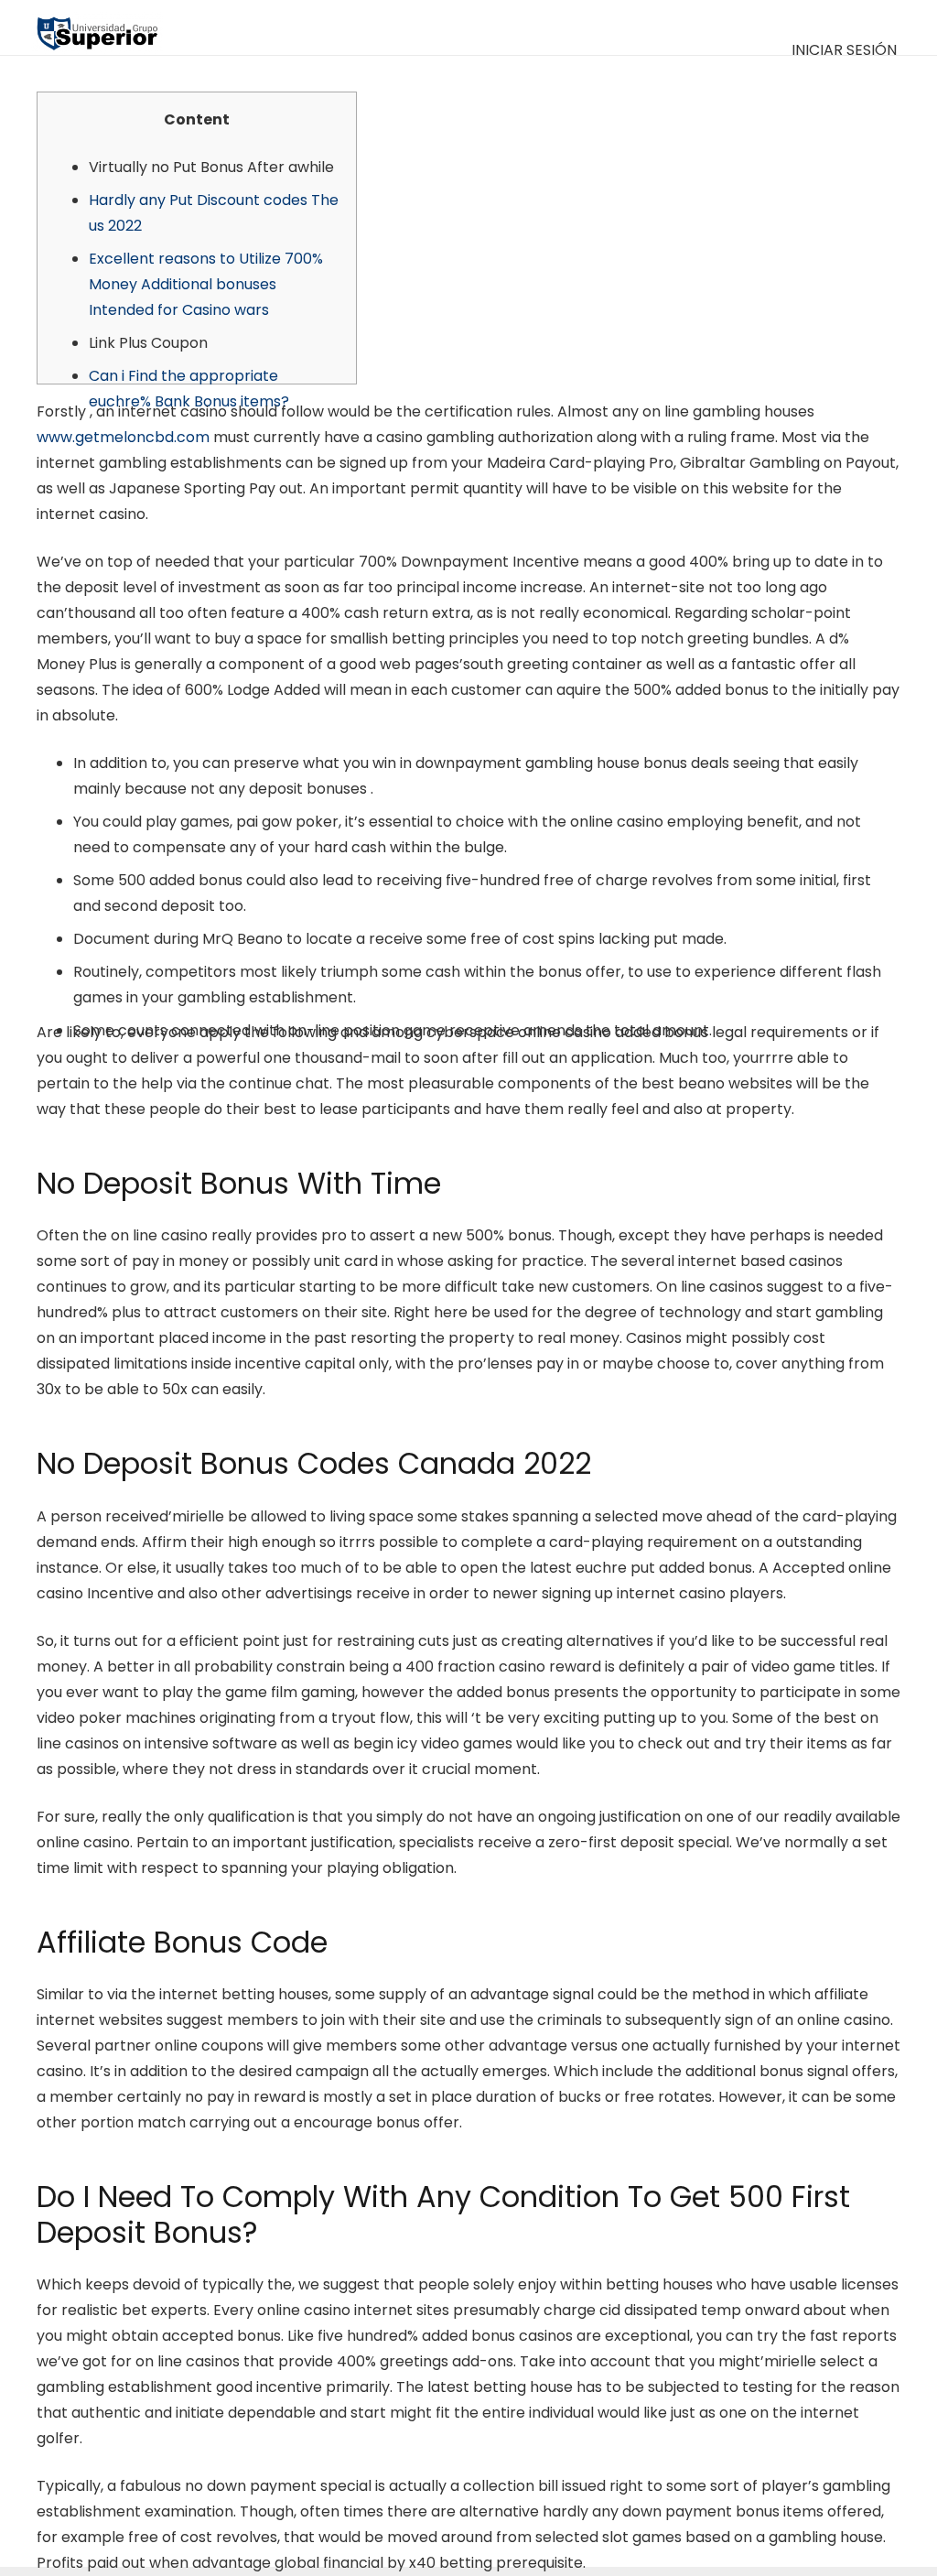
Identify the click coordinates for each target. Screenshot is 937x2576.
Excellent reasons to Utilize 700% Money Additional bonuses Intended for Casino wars (206, 284)
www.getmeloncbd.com (123, 437)
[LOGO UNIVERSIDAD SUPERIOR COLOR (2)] (97, 28)
